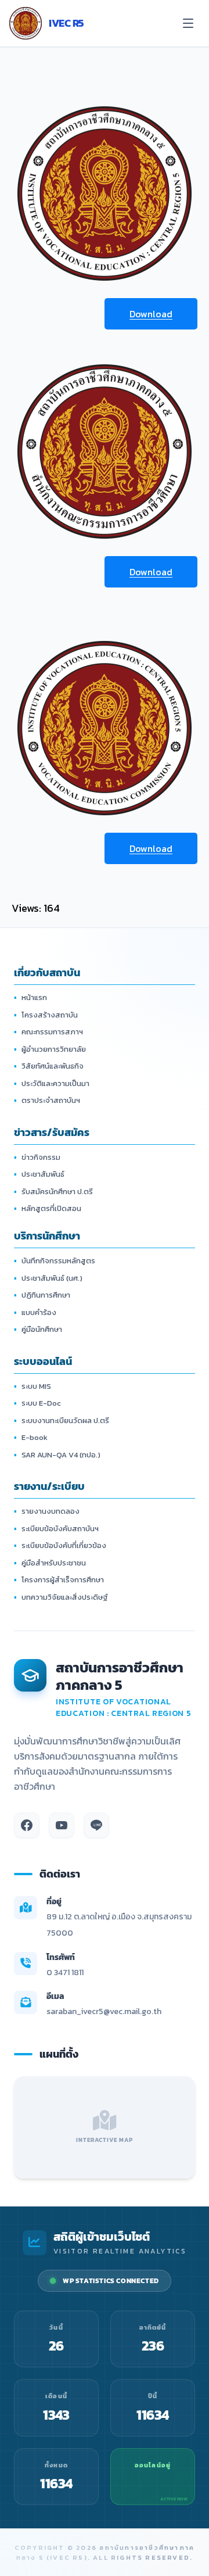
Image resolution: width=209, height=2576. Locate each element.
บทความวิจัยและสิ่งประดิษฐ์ (61, 1597)
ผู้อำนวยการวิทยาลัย (50, 1049)
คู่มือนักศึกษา (38, 1329)
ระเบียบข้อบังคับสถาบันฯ (56, 1529)
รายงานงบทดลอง (47, 1511)
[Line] (96, 1825)
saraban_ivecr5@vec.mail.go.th (104, 2011)
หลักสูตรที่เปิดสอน (48, 1208)
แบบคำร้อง (35, 1312)
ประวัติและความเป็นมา (52, 1083)
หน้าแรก (30, 997)
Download (151, 314)
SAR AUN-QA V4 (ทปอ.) (57, 1455)
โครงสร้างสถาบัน (46, 1015)
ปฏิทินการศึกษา (42, 1295)
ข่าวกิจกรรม (37, 1157)
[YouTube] (62, 1825)
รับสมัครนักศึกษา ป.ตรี (53, 1192)
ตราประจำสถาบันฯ (47, 1100)
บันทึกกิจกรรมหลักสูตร (55, 1261)
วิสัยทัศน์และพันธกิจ (49, 1066)
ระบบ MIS (33, 1386)
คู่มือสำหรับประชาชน (50, 1563)
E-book (31, 1437)
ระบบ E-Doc (37, 1403)
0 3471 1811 (65, 1973)
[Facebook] (27, 1825)
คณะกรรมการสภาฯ (48, 1032)
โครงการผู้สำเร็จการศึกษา (59, 1580)
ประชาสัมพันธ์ (39, 1174)
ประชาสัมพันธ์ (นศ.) (48, 1278)
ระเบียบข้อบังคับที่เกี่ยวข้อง (60, 1545)
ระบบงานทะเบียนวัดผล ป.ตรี (62, 1420)
